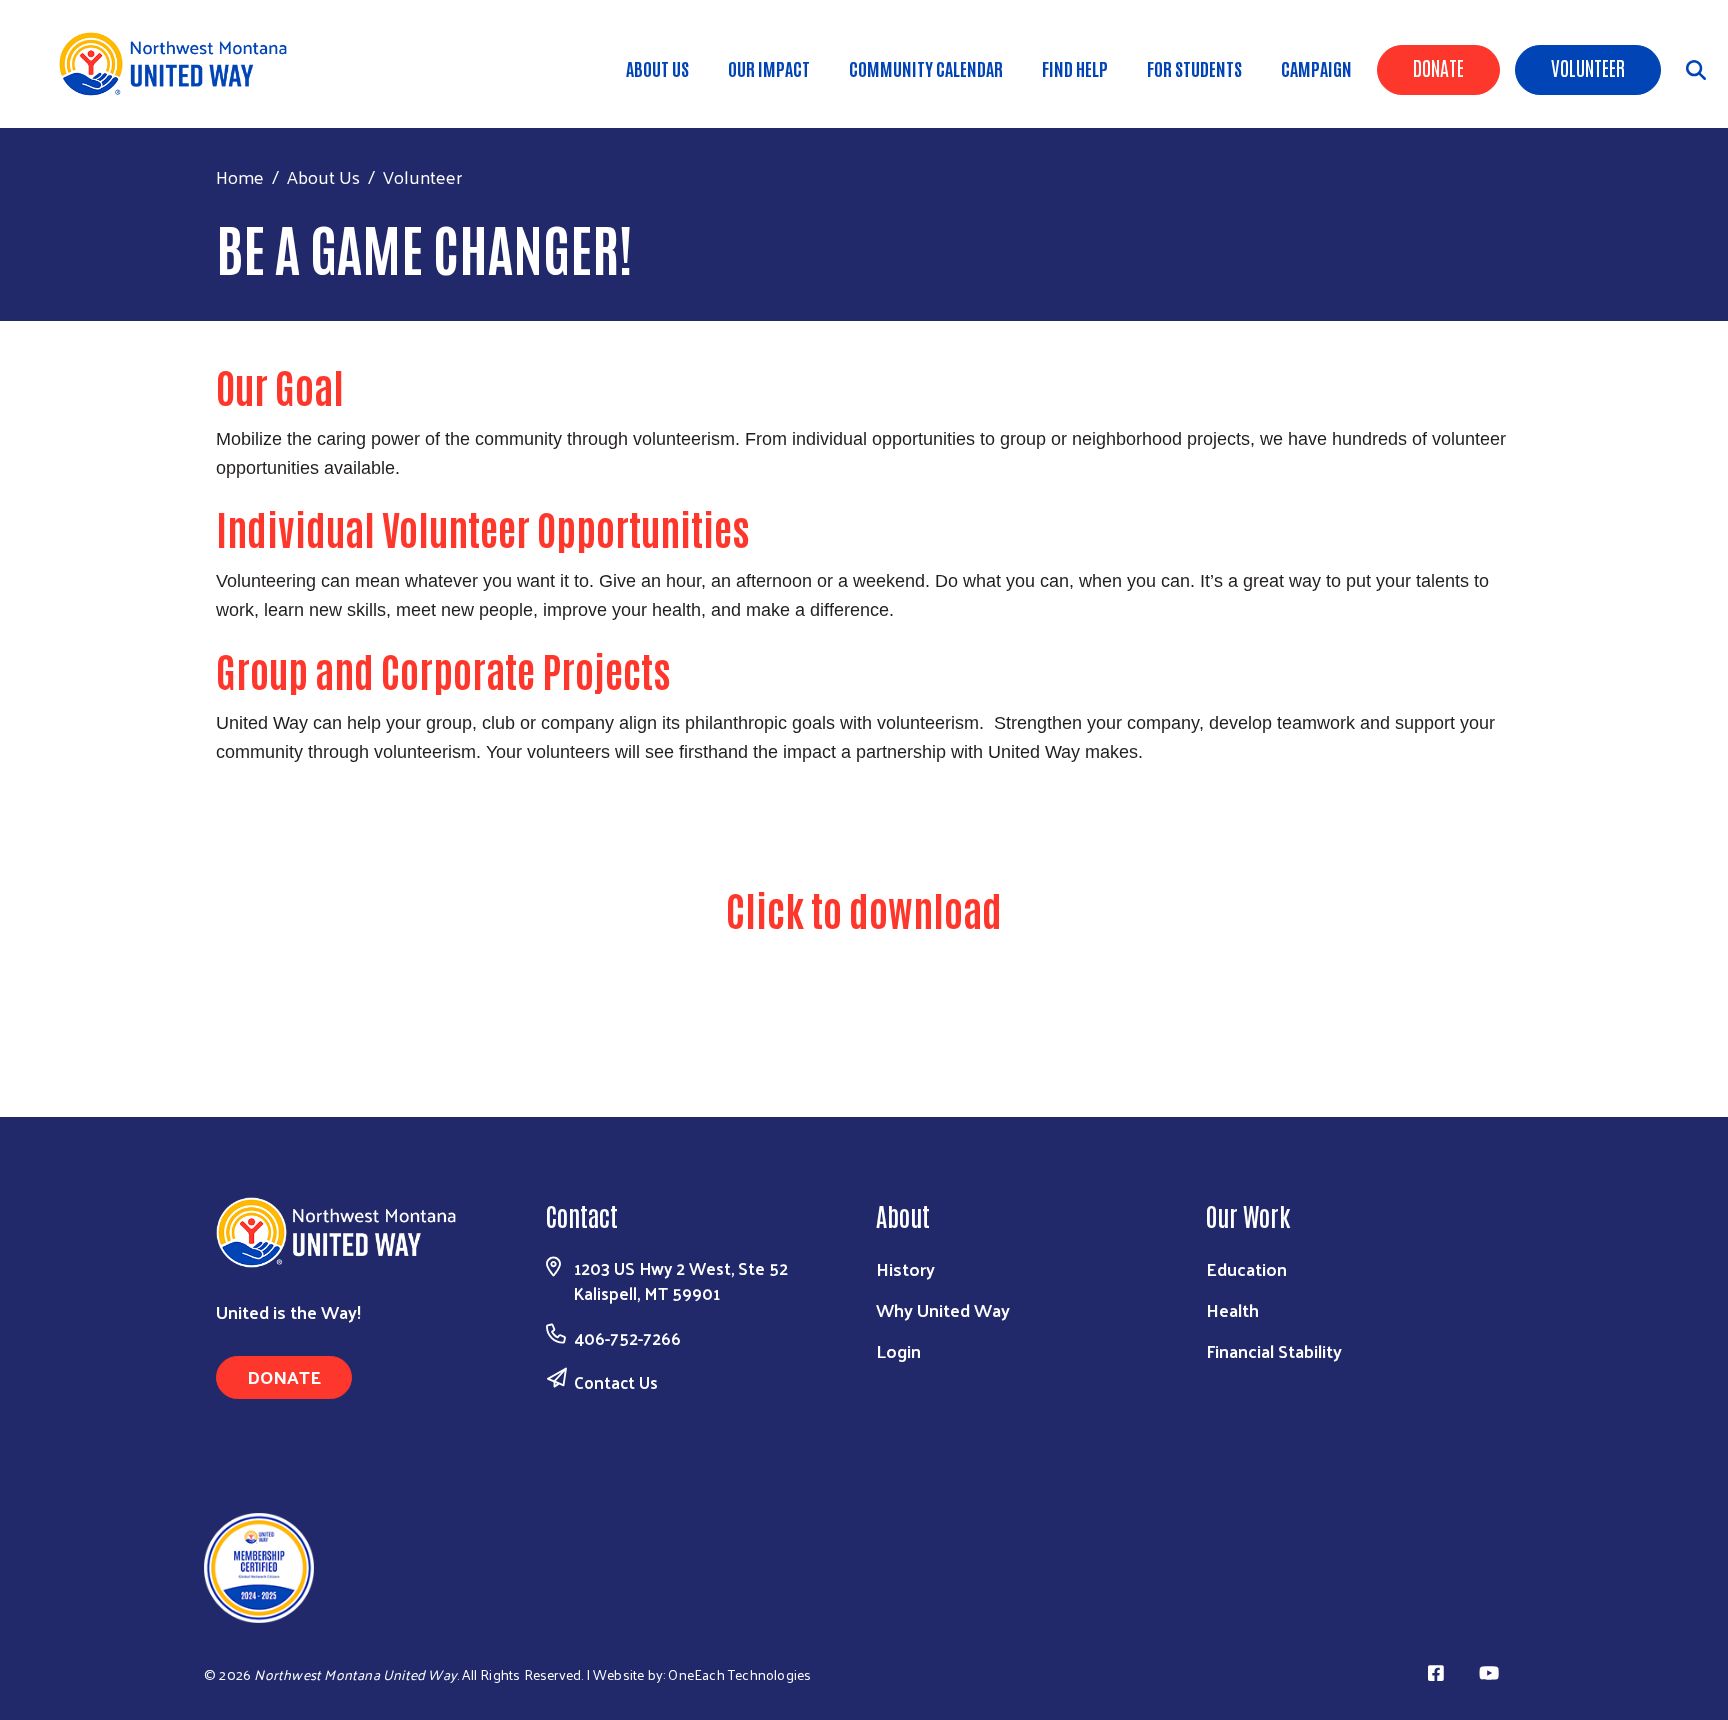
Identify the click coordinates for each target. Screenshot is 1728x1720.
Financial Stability (1274, 1350)
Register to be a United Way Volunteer (864, 836)
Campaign (1316, 68)
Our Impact (769, 68)
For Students (1194, 68)
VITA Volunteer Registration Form (534, 974)
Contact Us (616, 1382)
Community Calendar (926, 68)
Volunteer (1588, 67)
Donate (1438, 67)
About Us (657, 68)
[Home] (180, 64)
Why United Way (943, 1309)
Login (898, 1350)
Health (1232, 1309)
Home (240, 176)
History (905, 1268)
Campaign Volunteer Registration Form (1194, 974)
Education (1246, 1268)
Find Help (1075, 68)
